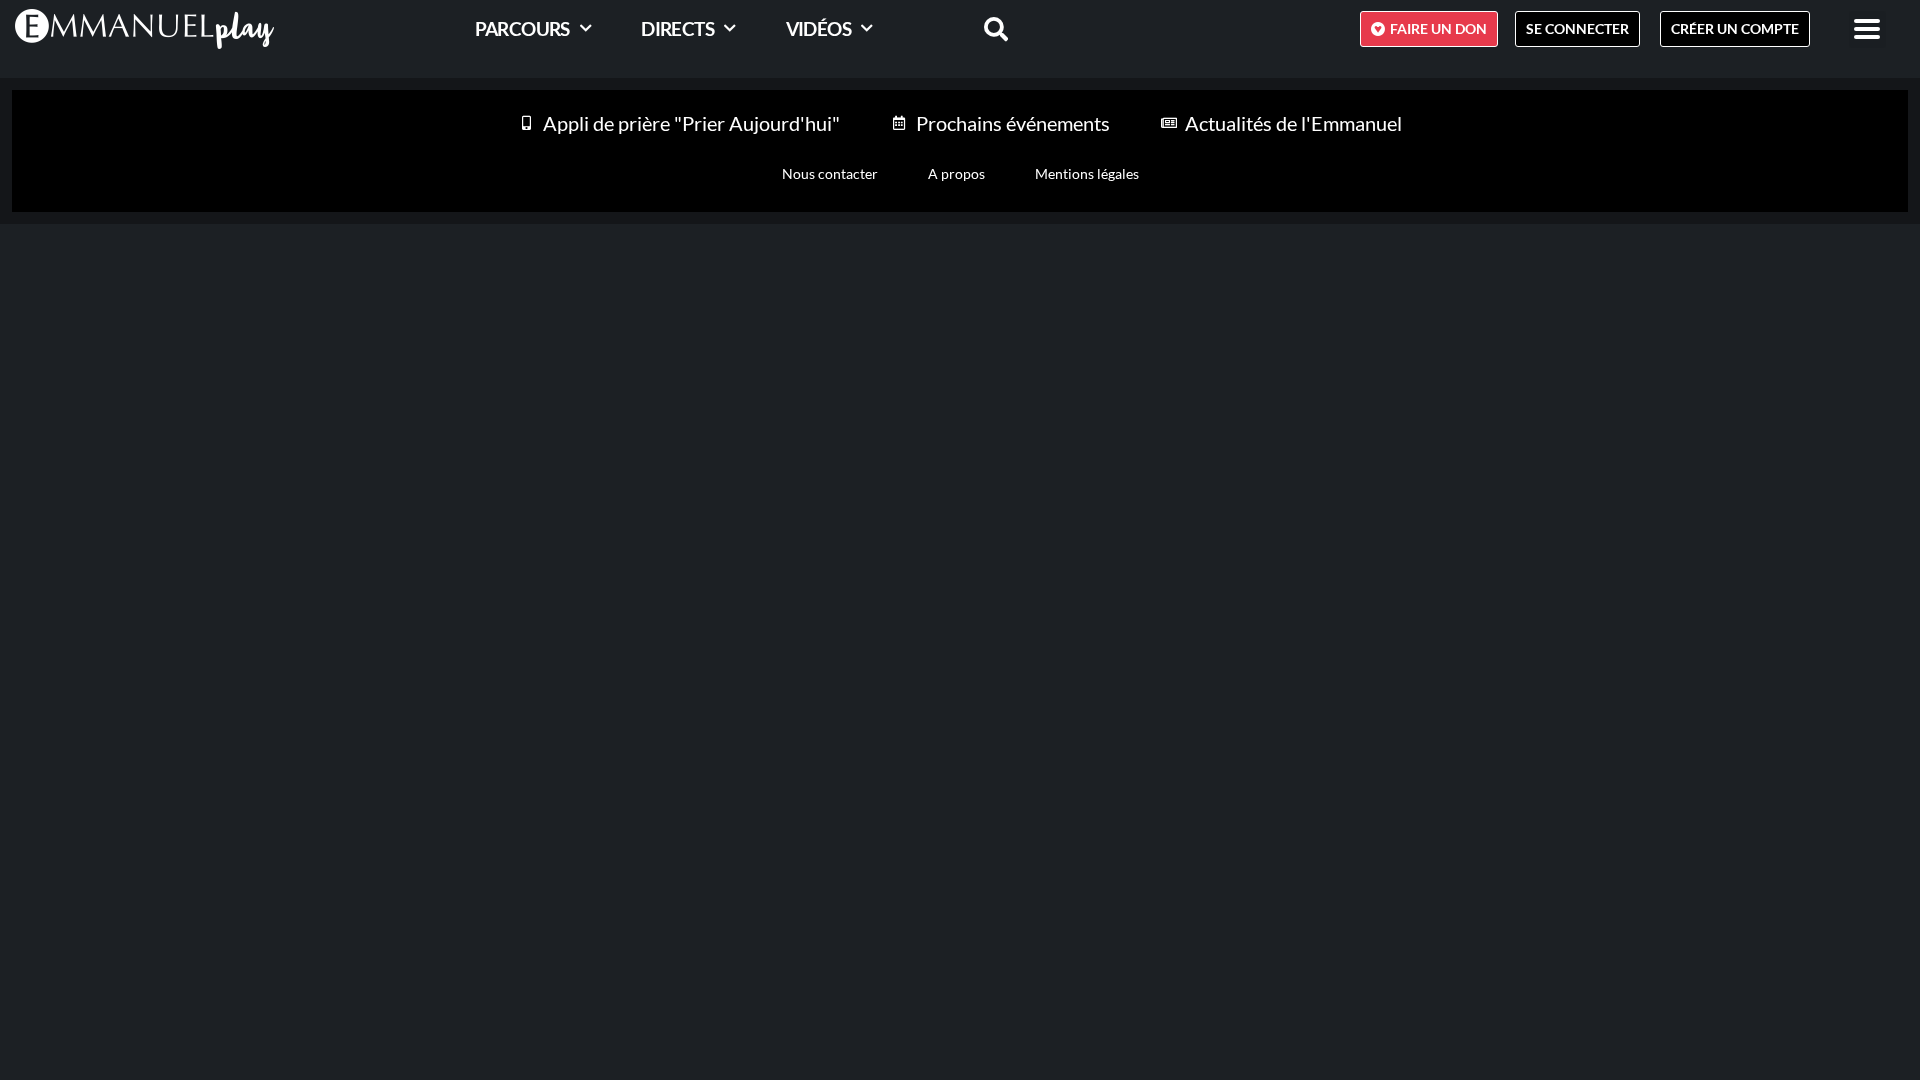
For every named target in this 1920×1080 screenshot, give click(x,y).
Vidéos (818, 28)
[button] (1867, 29)
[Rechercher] (984, 29)
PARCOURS (522, 28)
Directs (677, 28)
